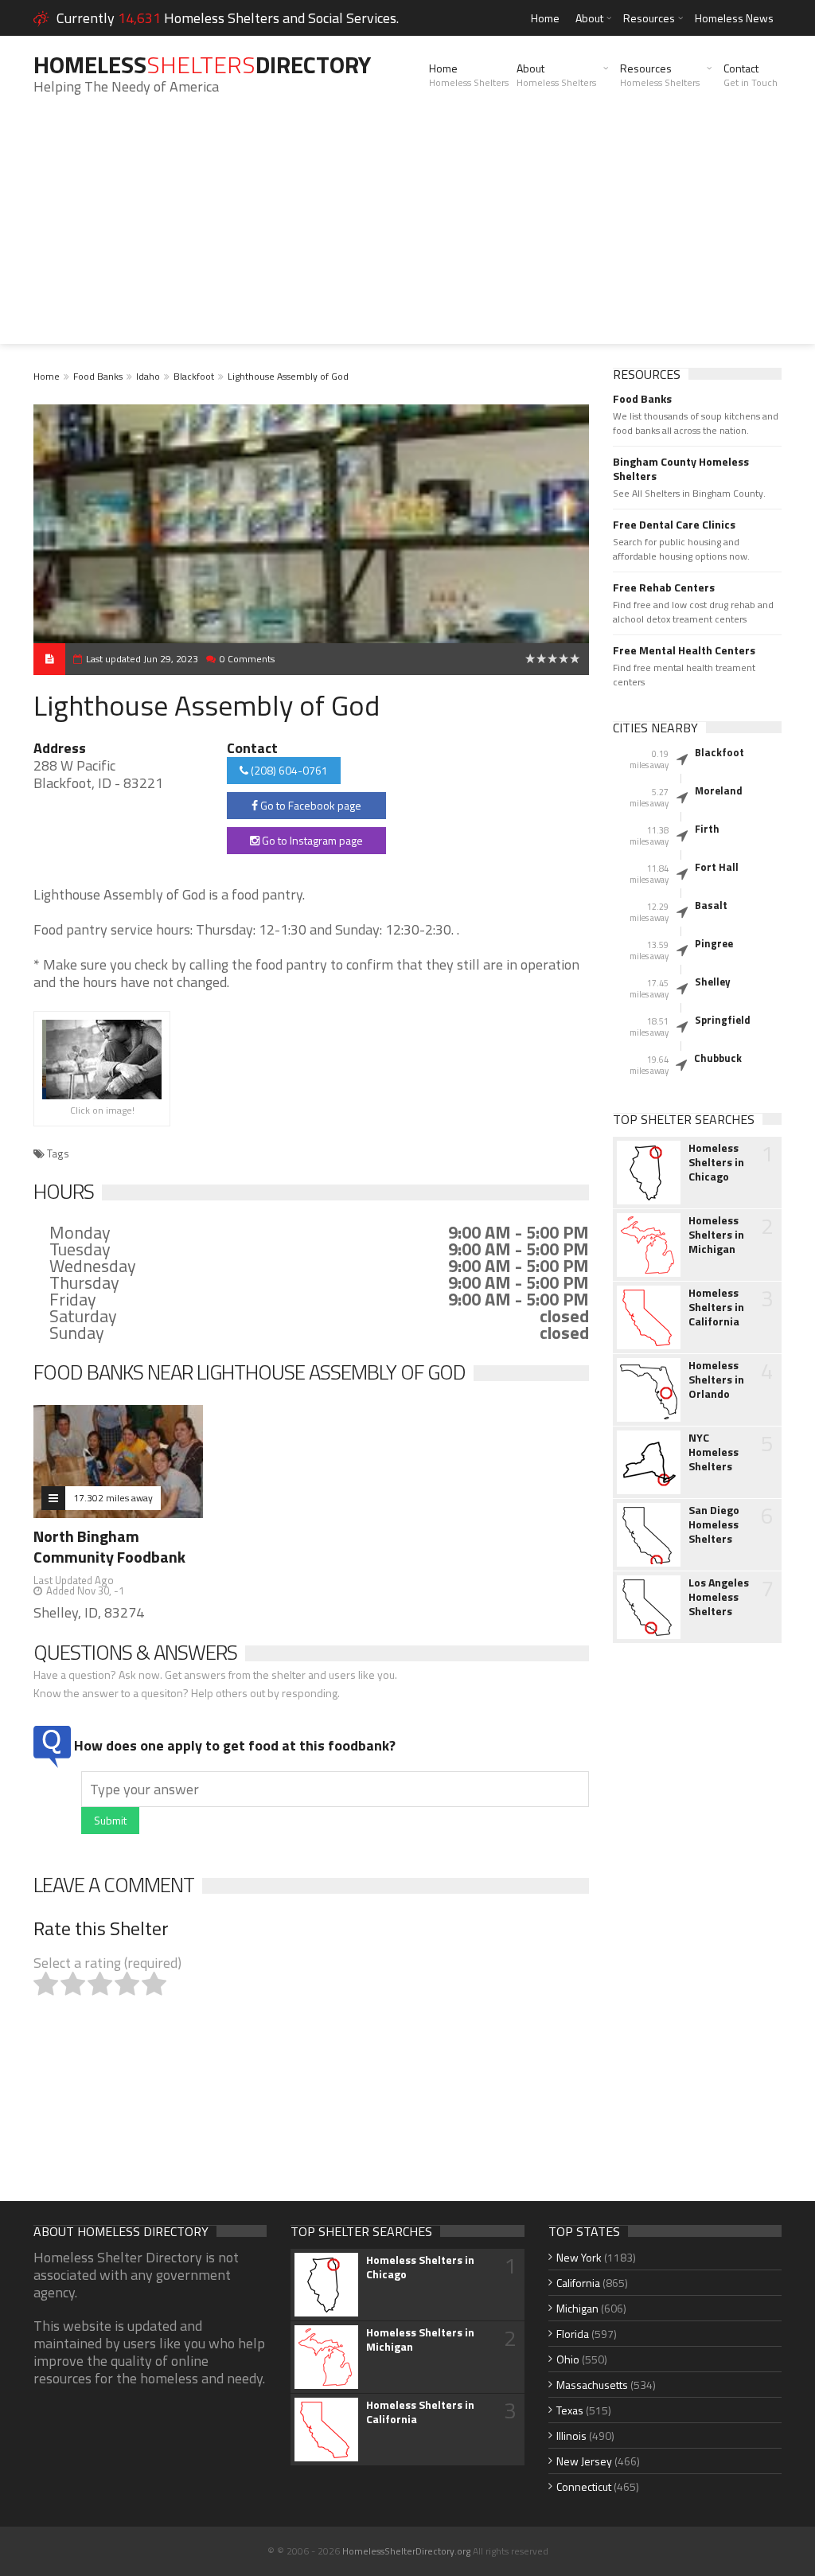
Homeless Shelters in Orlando (716, 1380)
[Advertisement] (407, 232)
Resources (649, 18)
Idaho (148, 376)
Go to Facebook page (310, 805)
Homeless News (734, 18)
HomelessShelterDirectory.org (406, 2551)
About (589, 18)
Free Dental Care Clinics (674, 525)
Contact (751, 75)
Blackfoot (194, 376)
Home (545, 18)
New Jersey (584, 2461)
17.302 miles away (113, 1498)
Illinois (571, 2435)
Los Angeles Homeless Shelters (719, 1597)
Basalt (711, 905)
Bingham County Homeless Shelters (681, 469)
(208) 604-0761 (288, 770)
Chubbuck (718, 1058)
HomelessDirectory (202, 64)
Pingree (714, 943)
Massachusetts (592, 2385)
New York (579, 2257)
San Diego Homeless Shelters (714, 1524)
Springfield (723, 1020)
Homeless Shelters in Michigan (716, 1235)
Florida (573, 2334)
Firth (707, 829)
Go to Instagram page (311, 840)
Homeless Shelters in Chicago (716, 1162)
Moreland (719, 790)
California (578, 2283)
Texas (570, 2410)
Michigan (577, 2308)
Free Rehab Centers (664, 587)
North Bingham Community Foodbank (109, 1546)
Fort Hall (717, 867)
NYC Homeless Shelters (714, 1452)
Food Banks (98, 376)
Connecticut (584, 2486)
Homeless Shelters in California (716, 1307)
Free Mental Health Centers (684, 650)
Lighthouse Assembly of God (288, 376)
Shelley (713, 982)
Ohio (568, 2359)
